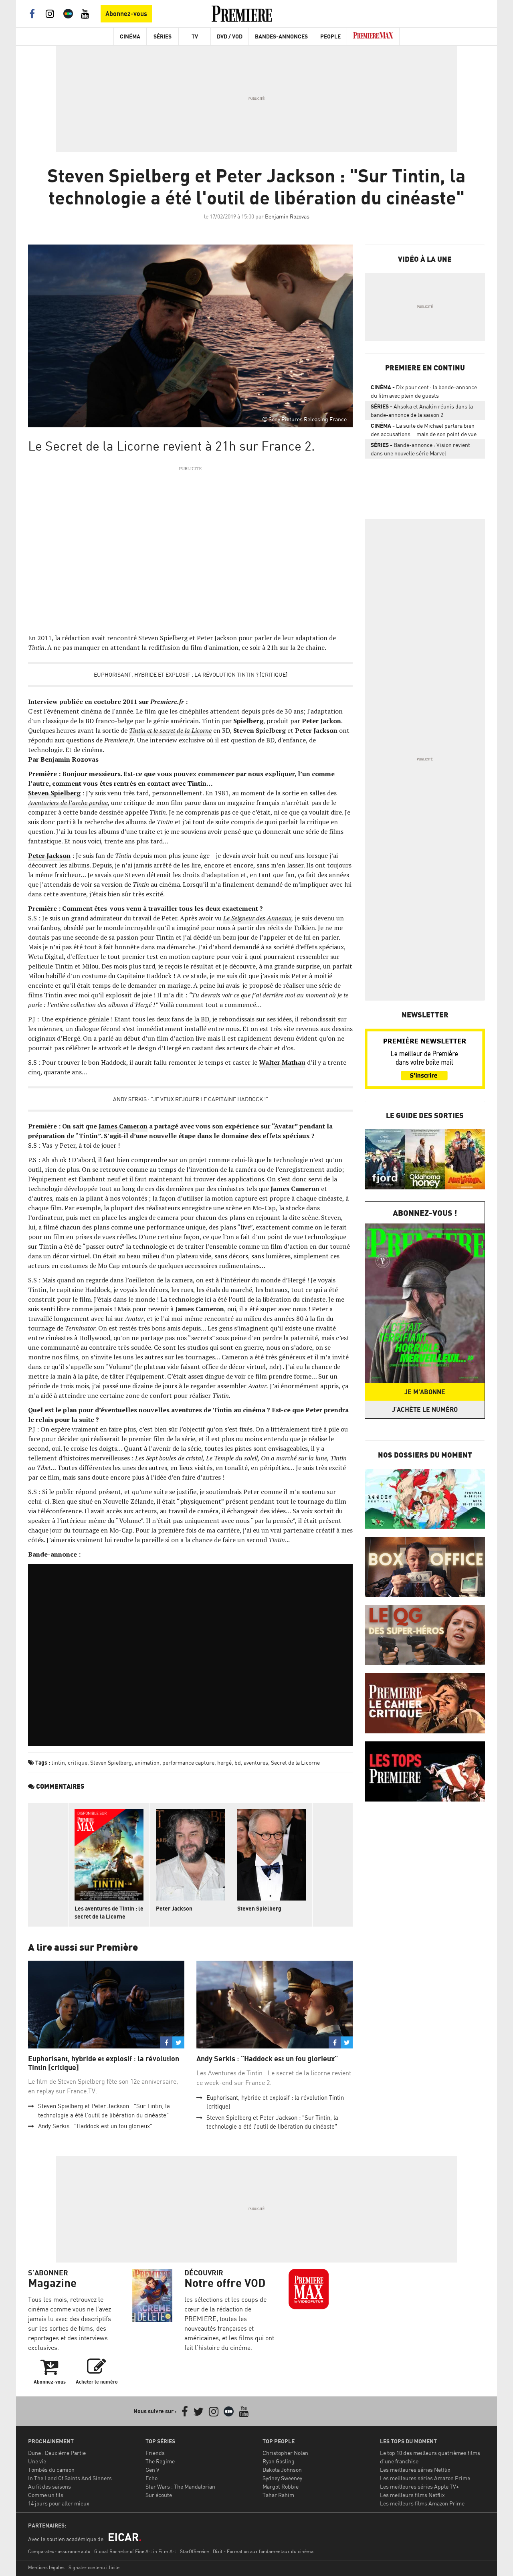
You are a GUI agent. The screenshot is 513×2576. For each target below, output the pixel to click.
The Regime (160, 2461)
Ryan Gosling (279, 2461)
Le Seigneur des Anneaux (257, 918)
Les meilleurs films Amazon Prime (422, 2503)
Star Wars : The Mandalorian (180, 2486)
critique (78, 1762)
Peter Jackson (49, 855)
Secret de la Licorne (295, 1762)
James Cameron (123, 1126)
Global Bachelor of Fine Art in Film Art (135, 2551)
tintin (58, 1762)
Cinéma (130, 36)
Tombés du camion (51, 2470)
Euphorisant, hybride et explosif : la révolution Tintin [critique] (104, 2063)
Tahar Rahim (278, 2495)
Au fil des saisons (49, 2486)
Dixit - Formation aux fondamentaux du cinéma (263, 2551)
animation (147, 1762)
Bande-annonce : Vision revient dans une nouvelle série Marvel (420, 449)
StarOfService (194, 2551)
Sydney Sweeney (282, 2478)
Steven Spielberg (54, 793)
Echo (151, 2478)
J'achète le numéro (425, 1409)
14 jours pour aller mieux (59, 2503)
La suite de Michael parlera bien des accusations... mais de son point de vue (424, 430)
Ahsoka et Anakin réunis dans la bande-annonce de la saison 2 (422, 410)
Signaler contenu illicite (94, 2567)
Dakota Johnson (282, 2470)
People (330, 36)
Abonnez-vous (126, 14)
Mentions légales (46, 2567)
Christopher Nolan (285, 2453)
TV (195, 36)
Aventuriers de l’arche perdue (68, 803)
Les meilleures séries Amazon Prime (425, 2478)
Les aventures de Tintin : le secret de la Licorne (109, 1912)
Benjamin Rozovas (287, 216)
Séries (163, 36)
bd (238, 1762)
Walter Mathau (282, 1062)
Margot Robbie (281, 2486)
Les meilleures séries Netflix (415, 2470)
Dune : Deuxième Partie (57, 2453)
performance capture (188, 1762)
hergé (224, 1762)
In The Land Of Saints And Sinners (70, 2478)
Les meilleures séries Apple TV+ (419, 2486)
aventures (256, 1762)
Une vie (37, 2461)
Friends (155, 2453)
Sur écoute (159, 2495)
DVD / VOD (230, 36)
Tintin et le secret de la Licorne (170, 730)
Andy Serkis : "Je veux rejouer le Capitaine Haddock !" (191, 1099)
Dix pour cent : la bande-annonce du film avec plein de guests (424, 391)
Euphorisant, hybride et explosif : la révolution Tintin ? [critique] (191, 674)
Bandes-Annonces (281, 36)
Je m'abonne (425, 1392)
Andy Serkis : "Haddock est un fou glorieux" (95, 2126)
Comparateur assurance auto (59, 2551)
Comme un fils (46, 2495)
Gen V (152, 2470)
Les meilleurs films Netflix (412, 2495)
